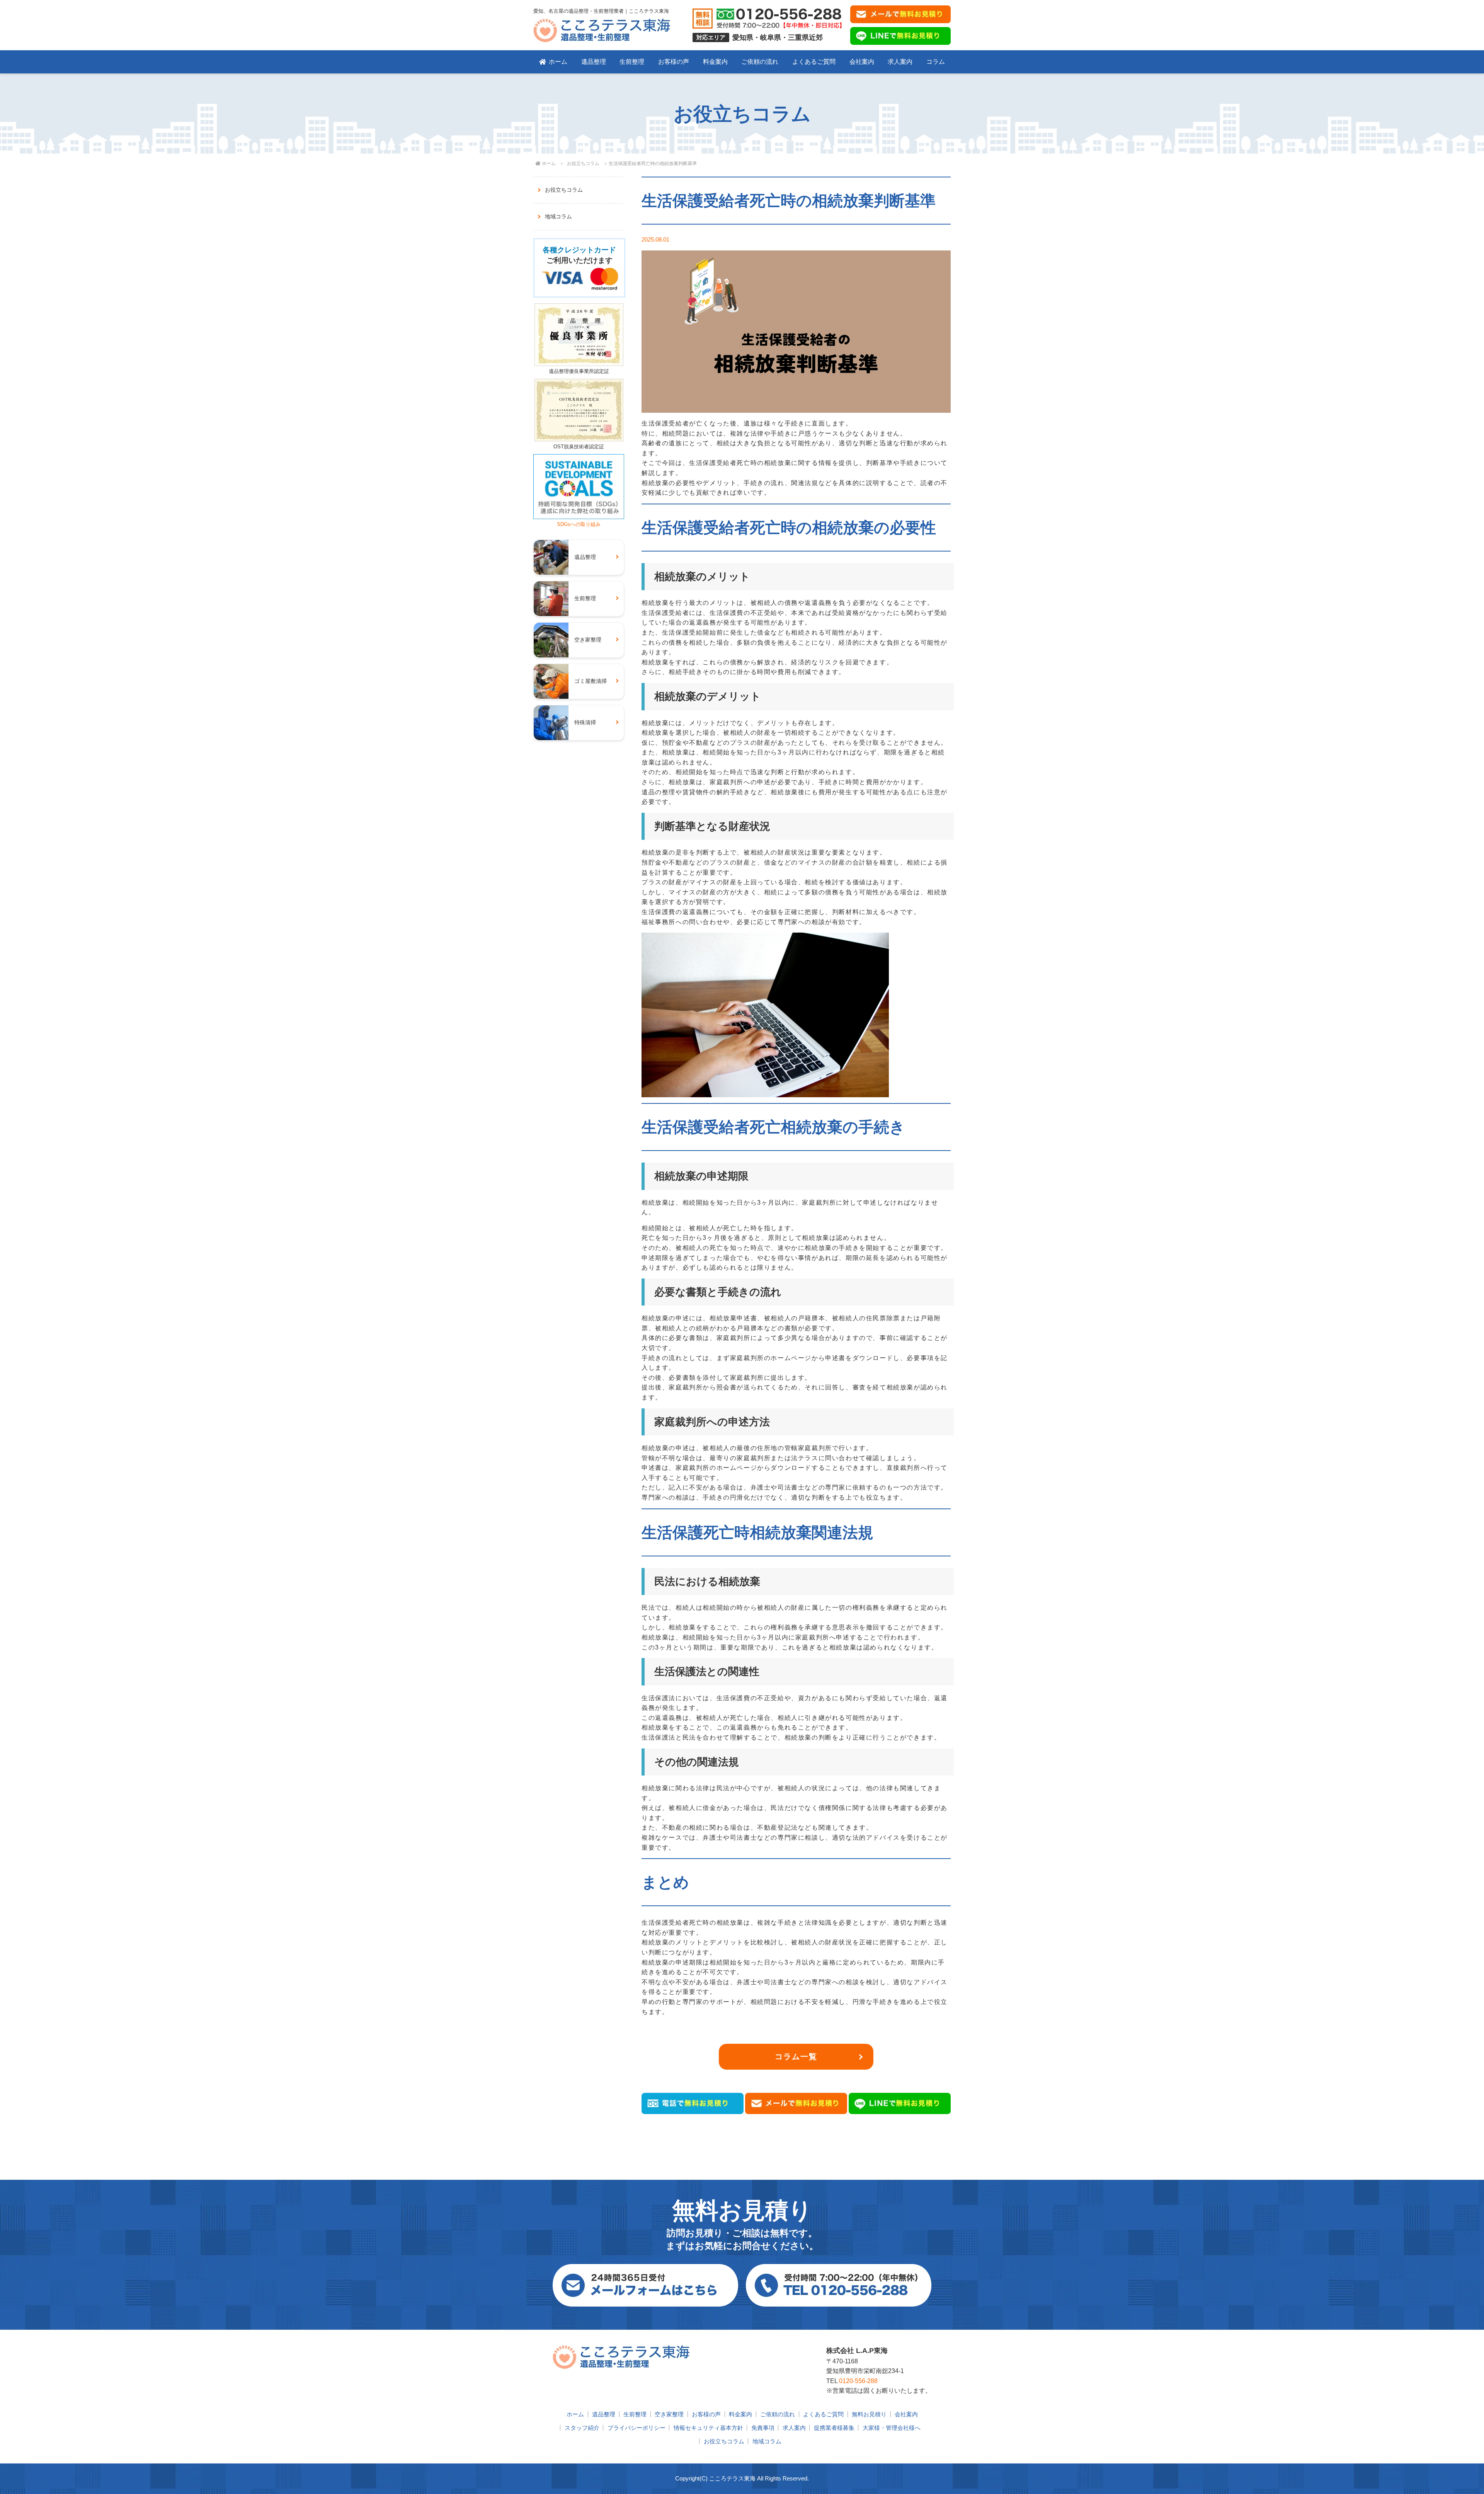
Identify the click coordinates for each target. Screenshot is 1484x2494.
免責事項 (763, 2428)
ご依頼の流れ (760, 62)
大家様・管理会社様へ (892, 2428)
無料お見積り (869, 2414)
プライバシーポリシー (636, 2428)
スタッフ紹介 (582, 2428)
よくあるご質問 (814, 62)
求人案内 (900, 62)
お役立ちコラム (583, 163)
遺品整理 (594, 62)
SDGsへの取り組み (579, 524)
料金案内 (715, 62)
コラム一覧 (796, 2056)
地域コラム (558, 216)
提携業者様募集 (834, 2428)
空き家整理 (669, 2414)
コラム (936, 62)
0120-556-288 (858, 2381)
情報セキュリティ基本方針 (708, 2428)
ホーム (558, 62)
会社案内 (862, 62)
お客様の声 (674, 62)
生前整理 (632, 62)
